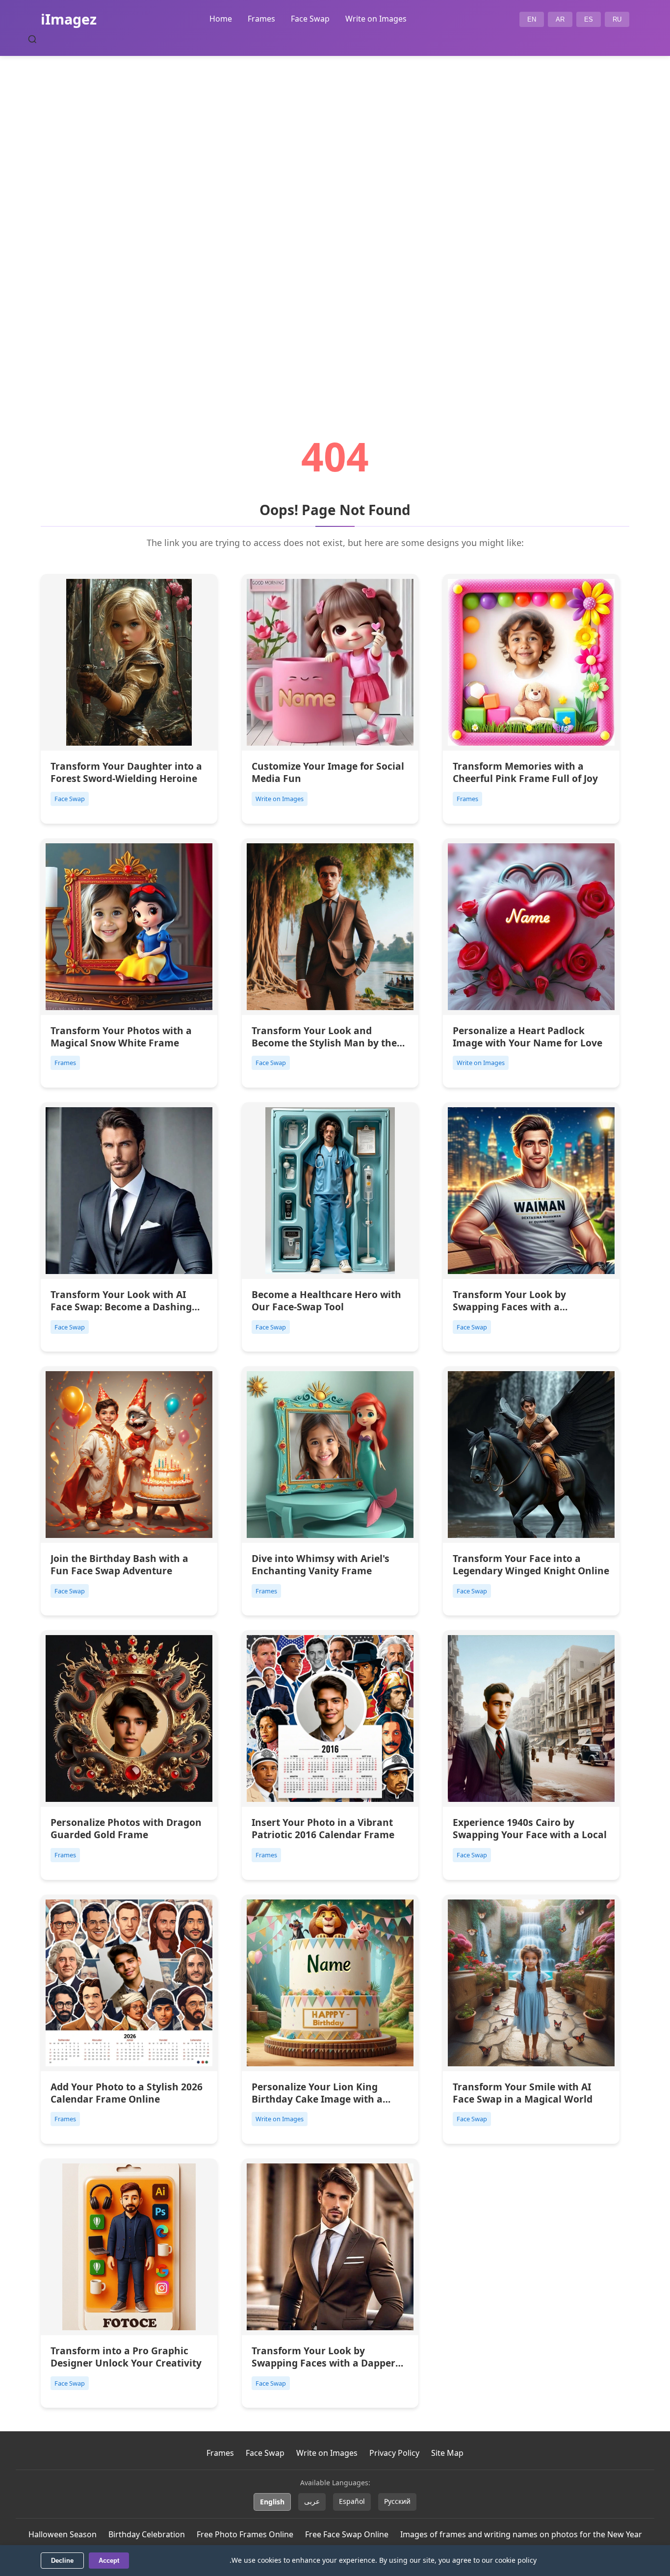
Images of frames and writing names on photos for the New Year (521, 2534)
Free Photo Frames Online (245, 2534)
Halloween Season (63, 2534)
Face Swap (310, 19)
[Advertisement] (335, 219)
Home (221, 19)
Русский (397, 2501)
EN (532, 19)
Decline (62, 2561)
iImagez (69, 19)
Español (352, 2501)
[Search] (32, 39)
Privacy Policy (394, 2453)
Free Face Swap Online (347, 2534)
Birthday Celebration (147, 2534)
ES (589, 19)
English (272, 2502)
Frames (261, 19)
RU (617, 19)
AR (560, 19)
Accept (109, 2561)
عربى (312, 2501)
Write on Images (376, 19)
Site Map (447, 2453)
